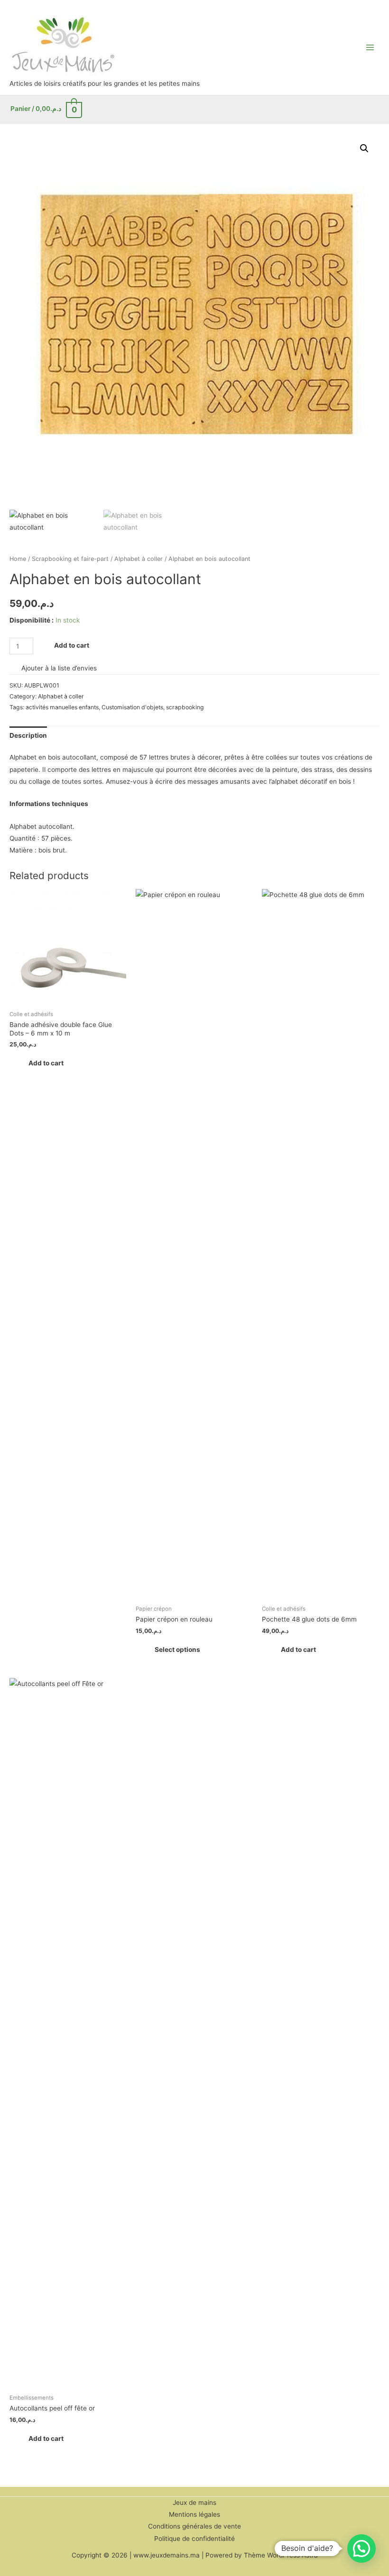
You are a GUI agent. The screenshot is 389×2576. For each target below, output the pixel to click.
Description (28, 735)
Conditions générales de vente (194, 2526)
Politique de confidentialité (194, 2539)
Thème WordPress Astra (281, 2555)
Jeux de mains (194, 2503)
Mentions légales (194, 2514)
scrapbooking (185, 707)
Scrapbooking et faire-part (70, 559)
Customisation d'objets (132, 707)
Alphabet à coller (139, 559)
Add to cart (72, 645)
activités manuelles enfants (62, 707)
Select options (177, 1650)
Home (18, 559)
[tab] (28, 736)
